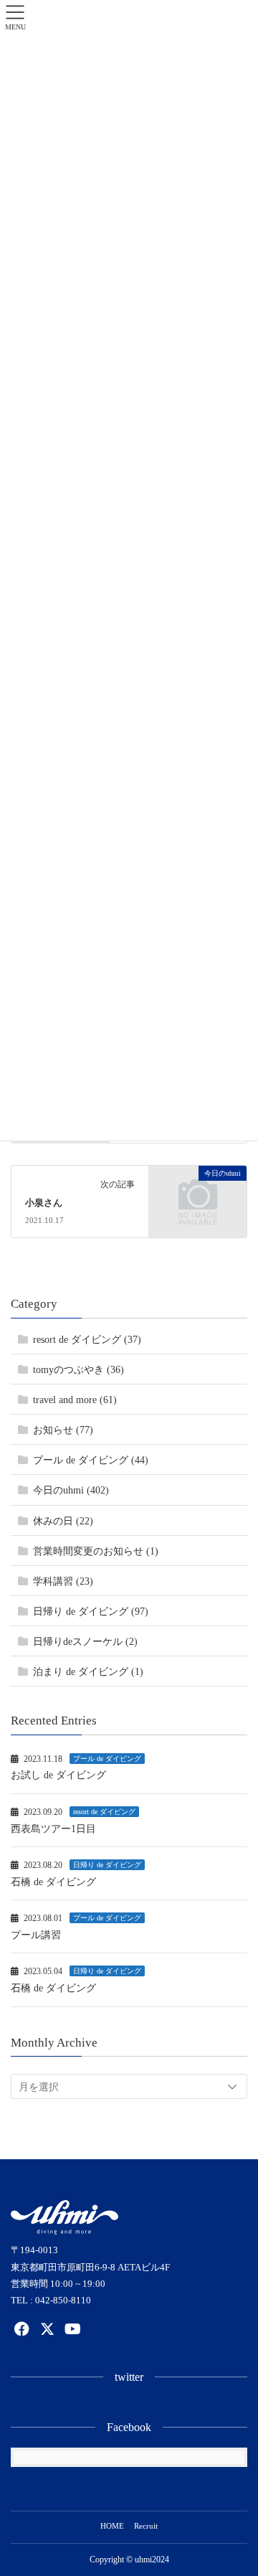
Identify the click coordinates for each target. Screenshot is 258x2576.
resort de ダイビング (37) (87, 1340)
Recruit (146, 2526)
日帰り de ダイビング (107, 1865)
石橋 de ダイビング (53, 1882)
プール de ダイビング (107, 1759)
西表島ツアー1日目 (53, 1829)
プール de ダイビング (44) (91, 1460)
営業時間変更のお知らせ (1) (96, 1551)
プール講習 (36, 1935)
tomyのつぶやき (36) (78, 1370)
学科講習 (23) (63, 1581)
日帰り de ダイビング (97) (91, 1612)
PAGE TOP (237, 2486)
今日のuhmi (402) (71, 1490)
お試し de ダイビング (58, 1775)
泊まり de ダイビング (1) (88, 1672)
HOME (112, 2526)
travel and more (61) (75, 1400)
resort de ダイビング (104, 1812)
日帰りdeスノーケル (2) (85, 1642)
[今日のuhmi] (198, 1195)
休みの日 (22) (63, 1521)
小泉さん (44, 1203)
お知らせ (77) (63, 1430)
